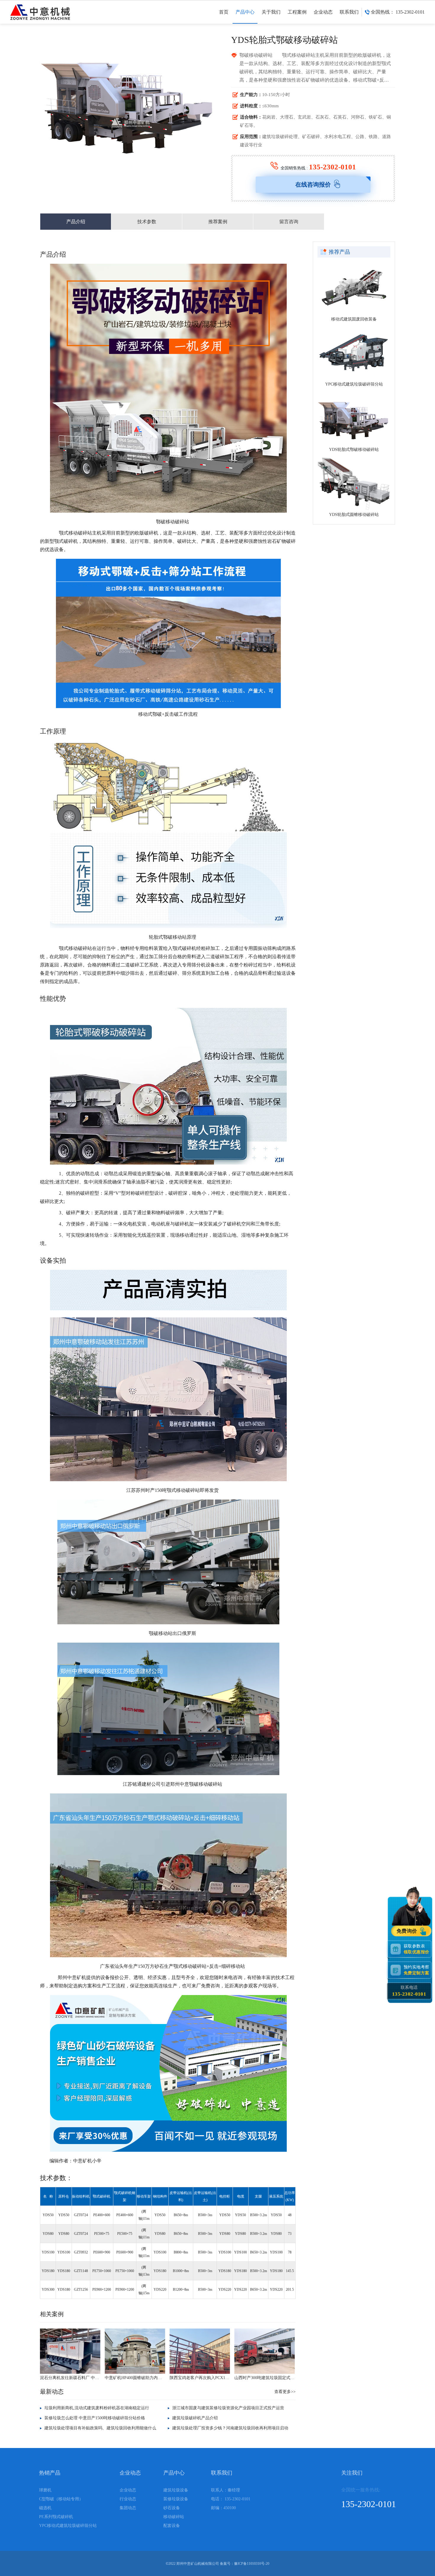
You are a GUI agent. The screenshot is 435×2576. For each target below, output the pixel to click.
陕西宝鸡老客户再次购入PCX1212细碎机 (200, 2378)
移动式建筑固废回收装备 (354, 319)
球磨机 (45, 2490)
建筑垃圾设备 (176, 2490)
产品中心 (245, 12)
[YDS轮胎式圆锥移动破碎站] (354, 484)
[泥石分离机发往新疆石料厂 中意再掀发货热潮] (70, 2351)
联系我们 (349, 12)
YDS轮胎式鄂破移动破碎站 (354, 450)
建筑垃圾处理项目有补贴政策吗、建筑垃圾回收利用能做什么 (100, 2428)
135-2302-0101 (332, 167)
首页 (224, 12)
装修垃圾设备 (176, 2499)
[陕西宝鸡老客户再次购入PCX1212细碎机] (200, 2351)
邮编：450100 (223, 2508)
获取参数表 (416, 1949)
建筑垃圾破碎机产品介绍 (195, 2418)
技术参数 (147, 222)
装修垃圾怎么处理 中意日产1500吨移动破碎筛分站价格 (95, 2418)
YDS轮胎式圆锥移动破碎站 (354, 515)
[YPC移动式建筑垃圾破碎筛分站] (354, 353)
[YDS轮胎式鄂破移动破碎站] (354, 418)
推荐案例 (218, 222)
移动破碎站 (174, 2517)
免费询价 (407, 1931)
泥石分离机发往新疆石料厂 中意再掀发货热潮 (70, 2378)
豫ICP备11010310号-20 (252, 2564)
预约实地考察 (416, 1970)
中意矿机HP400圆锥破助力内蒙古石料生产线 (135, 2378)
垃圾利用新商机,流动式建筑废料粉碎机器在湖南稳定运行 (97, 2408)
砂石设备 (172, 2508)
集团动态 (128, 2508)
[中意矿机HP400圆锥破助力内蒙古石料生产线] (135, 2351)
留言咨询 (289, 222)
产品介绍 (76, 222)
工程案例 (297, 12)
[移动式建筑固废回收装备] (354, 288)
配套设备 (172, 2526)
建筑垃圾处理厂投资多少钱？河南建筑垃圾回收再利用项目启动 (230, 2428)
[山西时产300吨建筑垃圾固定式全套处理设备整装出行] (265, 2351)
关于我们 (271, 12)
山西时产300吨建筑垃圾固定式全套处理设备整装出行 (265, 2378)
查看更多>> (285, 2392)
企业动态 (323, 12)
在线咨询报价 (313, 184)
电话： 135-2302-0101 (231, 2499)
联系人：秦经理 (225, 2490)
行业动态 (128, 2499)
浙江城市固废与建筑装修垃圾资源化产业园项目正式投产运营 (228, 2408)
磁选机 (45, 2508)
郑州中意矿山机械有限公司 (198, 2564)
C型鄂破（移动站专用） (61, 2499)
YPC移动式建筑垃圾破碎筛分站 (354, 384)
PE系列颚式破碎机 (56, 2517)
